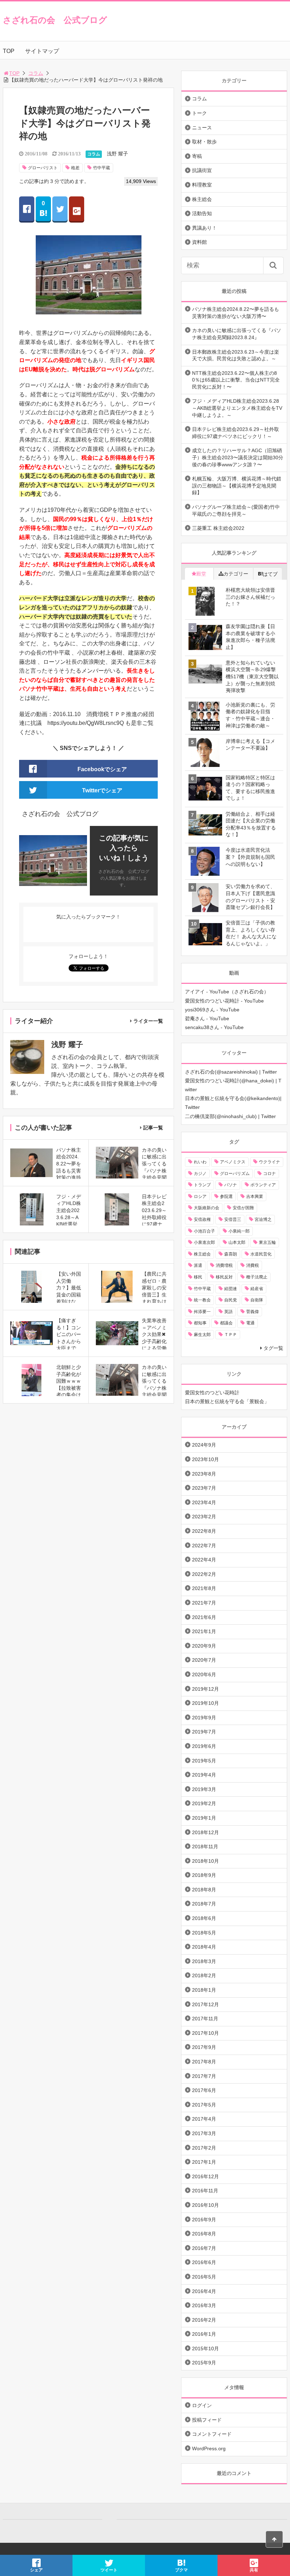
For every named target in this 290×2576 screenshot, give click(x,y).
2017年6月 (204, 2090)
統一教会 (202, 1300)
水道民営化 (261, 1254)
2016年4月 (204, 2291)
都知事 (200, 1323)
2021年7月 (204, 1603)
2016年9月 (204, 2220)
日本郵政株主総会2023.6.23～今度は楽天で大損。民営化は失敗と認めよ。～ (236, 355)
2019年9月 (204, 1718)
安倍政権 (202, 1219)
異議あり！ (204, 228)
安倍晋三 (233, 1219)
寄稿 (197, 156)
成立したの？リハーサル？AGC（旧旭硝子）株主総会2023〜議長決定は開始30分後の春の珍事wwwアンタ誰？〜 (238, 457)
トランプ (202, 1185)
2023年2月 (204, 1517)
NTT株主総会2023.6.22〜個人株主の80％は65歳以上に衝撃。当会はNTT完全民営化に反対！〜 (236, 380)
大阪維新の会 (207, 1208)
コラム (36, 73)
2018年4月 (204, 1947)
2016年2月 (204, 2320)
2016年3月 (204, 2305)
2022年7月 (204, 1546)
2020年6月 (204, 1674)
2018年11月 (205, 1847)
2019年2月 (204, 1803)
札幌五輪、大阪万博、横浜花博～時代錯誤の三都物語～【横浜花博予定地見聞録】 (237, 486)
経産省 (257, 1289)
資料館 (199, 242)
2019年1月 (204, 1818)
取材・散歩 (204, 142)
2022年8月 (204, 1531)
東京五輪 (267, 1242)
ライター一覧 (148, 1021)
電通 (250, 1323)
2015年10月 (205, 2348)
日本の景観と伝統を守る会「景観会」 (227, 1401)
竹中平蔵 (101, 168)
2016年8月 (204, 2234)
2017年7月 (204, 2076)
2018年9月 (204, 1875)
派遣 (198, 1265)
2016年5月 (204, 2277)
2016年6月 (204, 2262)
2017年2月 (204, 2148)
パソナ (231, 1185)
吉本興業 (255, 1197)
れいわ (200, 1162)
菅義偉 (253, 1312)
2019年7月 (204, 1732)
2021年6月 (204, 1617)
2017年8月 (204, 2062)
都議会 (226, 1323)
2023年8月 (204, 1474)
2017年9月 (204, 2047)
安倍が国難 (243, 1208)
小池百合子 (204, 1231)
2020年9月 (204, 1646)
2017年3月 (204, 2133)
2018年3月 (204, 1961)
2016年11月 (205, 2191)
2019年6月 (204, 1746)
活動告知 (202, 213)
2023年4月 (204, 1502)
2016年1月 (204, 2334)
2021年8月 (204, 1588)
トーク (199, 113)
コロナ (269, 1174)
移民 (198, 1277)
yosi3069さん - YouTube (212, 1010)
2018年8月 (204, 1890)
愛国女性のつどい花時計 (212, 1393)
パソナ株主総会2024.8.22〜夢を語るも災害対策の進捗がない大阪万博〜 (236, 313)
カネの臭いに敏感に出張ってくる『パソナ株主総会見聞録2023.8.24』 (237, 334)
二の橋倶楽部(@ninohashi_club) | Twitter (230, 1116)
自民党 (231, 1300)
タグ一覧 (273, 1348)
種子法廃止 (257, 1277)
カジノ (200, 1174)
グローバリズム (235, 1174)
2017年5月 (204, 2105)
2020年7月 (204, 1660)
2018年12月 (205, 1832)
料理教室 (202, 185)
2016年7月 (204, 2248)
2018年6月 (204, 1918)
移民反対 (224, 1277)
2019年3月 (204, 1789)
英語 (228, 1312)
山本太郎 (237, 1242)
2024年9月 (204, 1445)
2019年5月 (204, 1761)
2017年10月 (205, 2033)
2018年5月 (204, 1933)
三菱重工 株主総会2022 (218, 528)
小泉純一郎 (239, 1231)
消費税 (253, 1265)
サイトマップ (42, 51)
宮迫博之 (263, 1219)
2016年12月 (205, 2176)
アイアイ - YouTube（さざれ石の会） (227, 992)
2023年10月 (205, 1459)
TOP (9, 51)
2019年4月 (204, 1775)
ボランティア (263, 1185)
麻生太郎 (202, 1335)
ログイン (202, 2405)
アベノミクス (233, 1162)
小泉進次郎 (204, 1242)
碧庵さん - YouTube (207, 1018)
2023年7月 (204, 1488)
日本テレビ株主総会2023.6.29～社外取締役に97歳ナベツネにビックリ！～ (236, 433)
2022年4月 (204, 1560)
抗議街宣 (202, 170)
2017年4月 (204, 2119)
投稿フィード (207, 2420)
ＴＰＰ (231, 1335)
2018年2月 (204, 1975)
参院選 (226, 1197)
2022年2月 (204, 1574)
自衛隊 (257, 1300)
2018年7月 (204, 1904)
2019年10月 (205, 1703)
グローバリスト (43, 168)
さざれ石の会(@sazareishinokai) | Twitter (231, 1072)
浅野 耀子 (117, 154)
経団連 (231, 1289)
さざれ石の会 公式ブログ (55, 20)
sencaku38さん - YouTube (214, 1027)
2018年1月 (204, 1990)
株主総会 (202, 199)
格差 (75, 168)
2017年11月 (205, 2019)
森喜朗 (231, 1254)
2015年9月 (204, 2363)
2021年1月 (204, 1631)
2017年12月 (205, 2004)
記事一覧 (153, 1128)
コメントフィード (212, 2434)
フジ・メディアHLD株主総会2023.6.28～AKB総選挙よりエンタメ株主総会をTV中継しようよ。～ (237, 408)
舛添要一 (202, 1312)
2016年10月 (205, 2205)
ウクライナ (269, 1162)
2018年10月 (205, 1861)
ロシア (200, 1197)
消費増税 (224, 1265)
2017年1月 (204, 2162)
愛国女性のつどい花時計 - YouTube (224, 1001)
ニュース (202, 128)
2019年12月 (205, 1689)
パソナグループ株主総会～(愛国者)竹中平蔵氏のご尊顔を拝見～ (236, 510)
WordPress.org (209, 2448)
